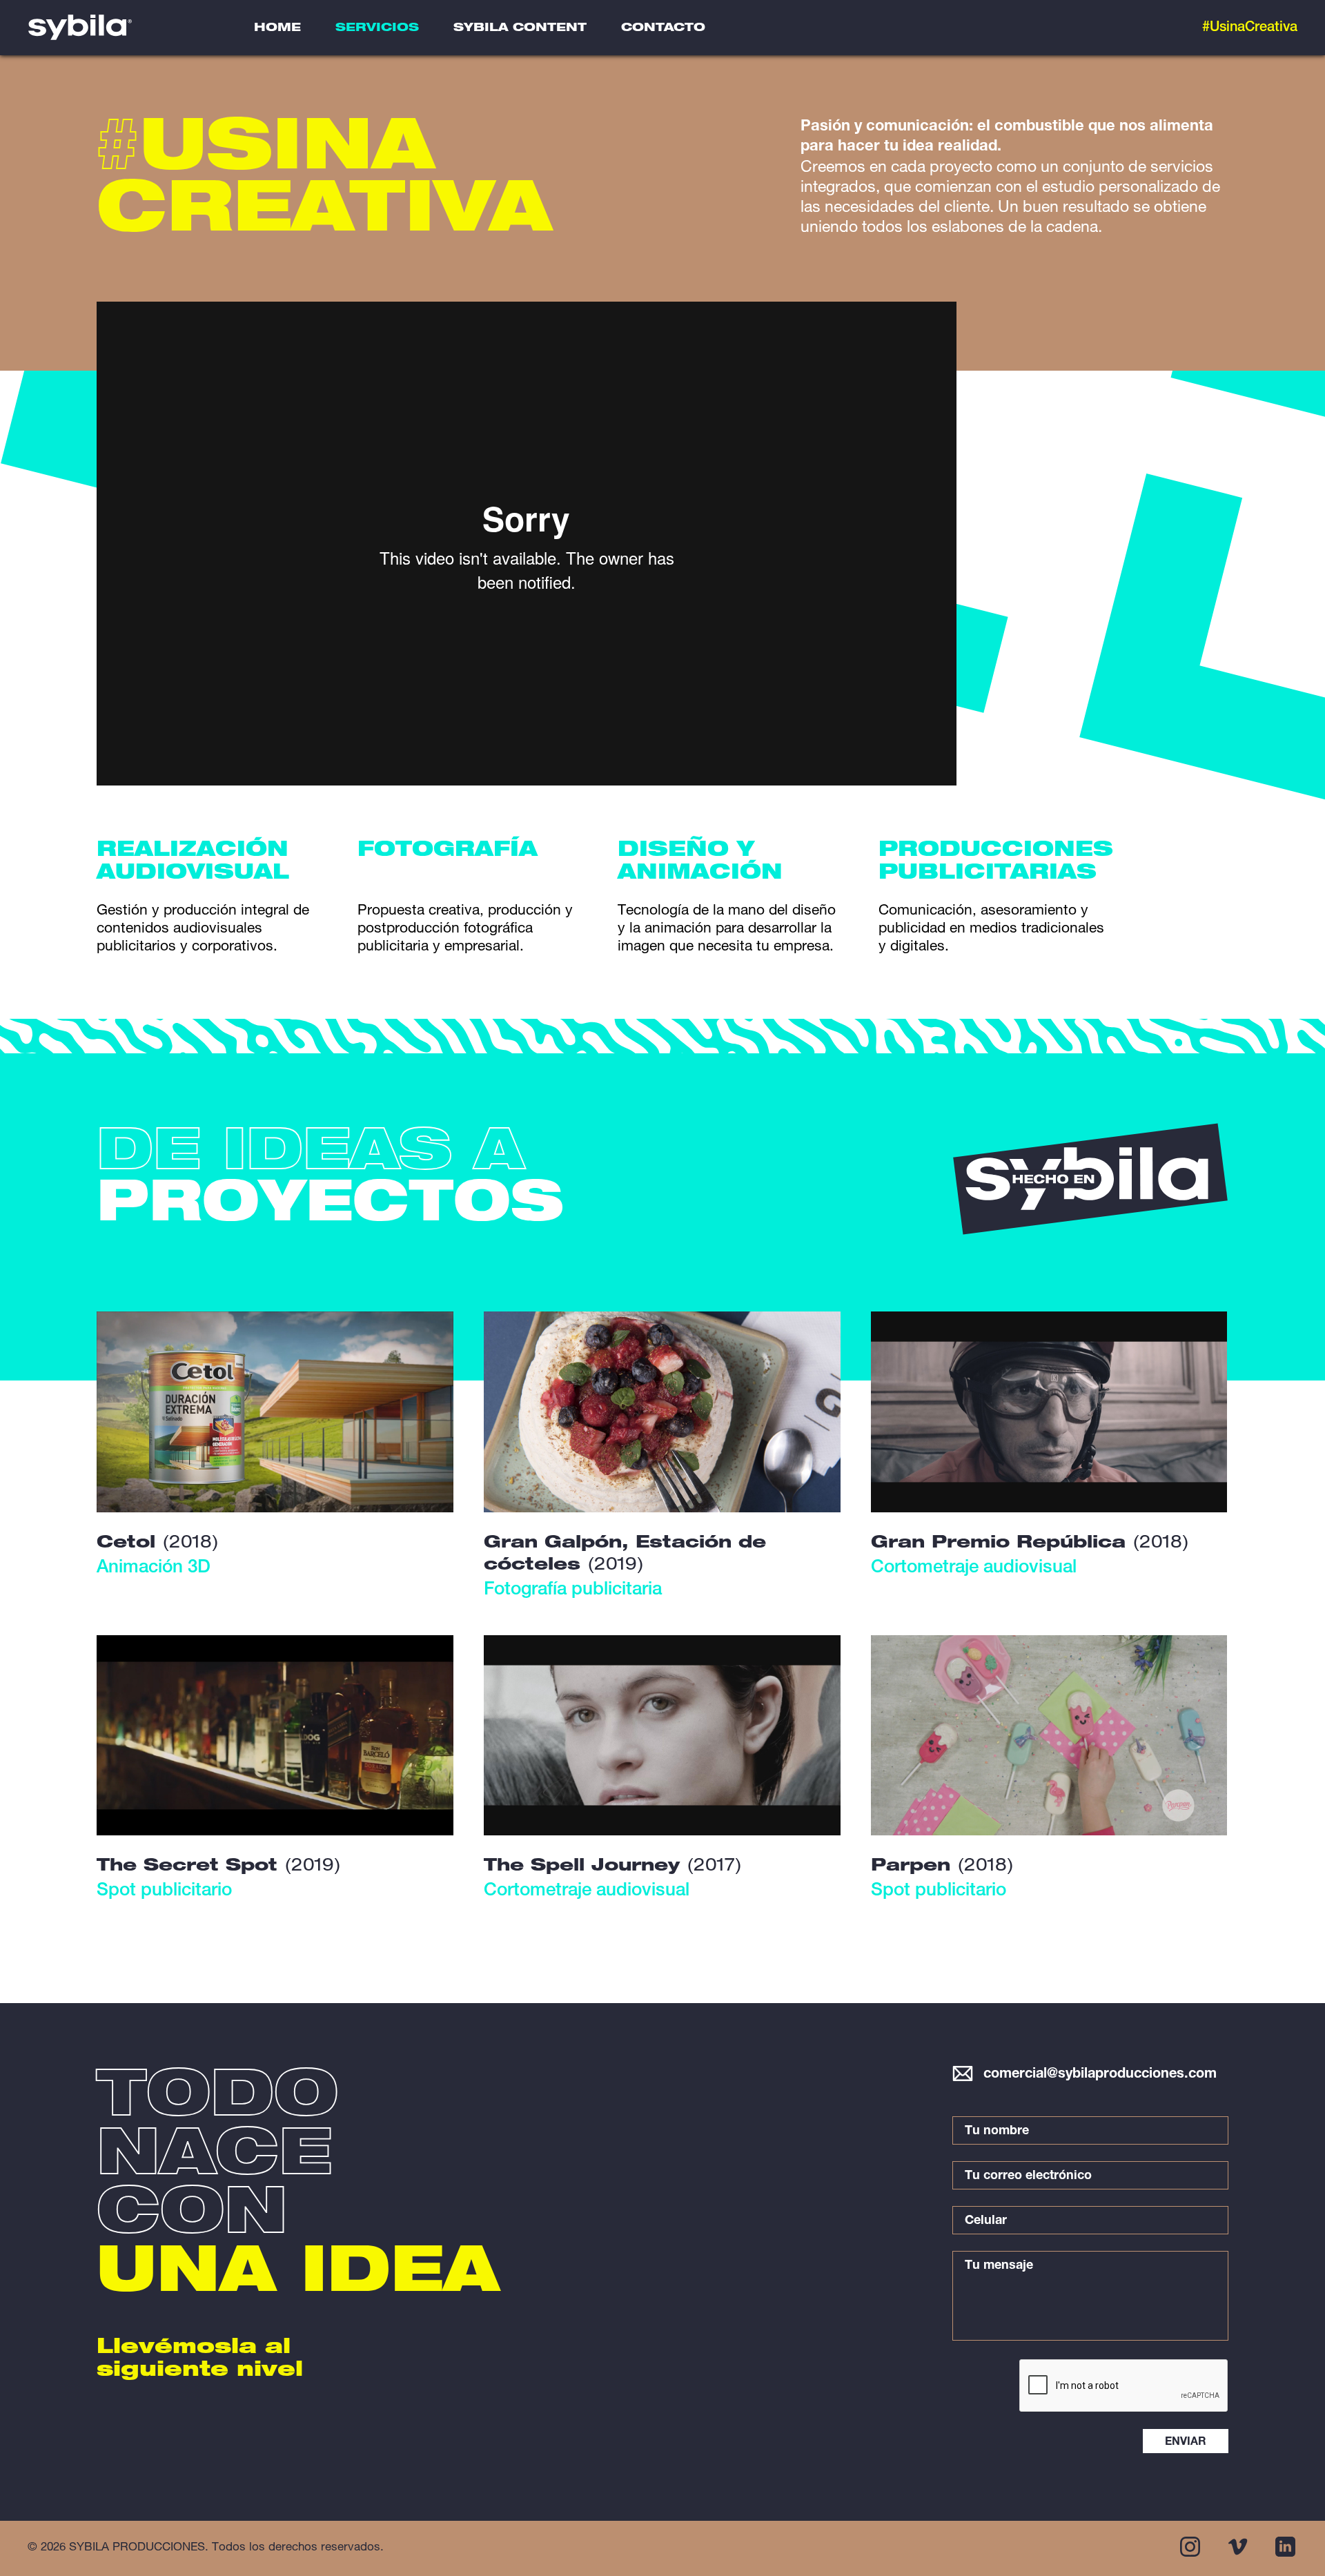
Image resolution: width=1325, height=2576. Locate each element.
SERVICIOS (377, 29)
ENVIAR (1186, 2443)
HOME (277, 29)
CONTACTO (663, 29)
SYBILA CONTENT (520, 29)
